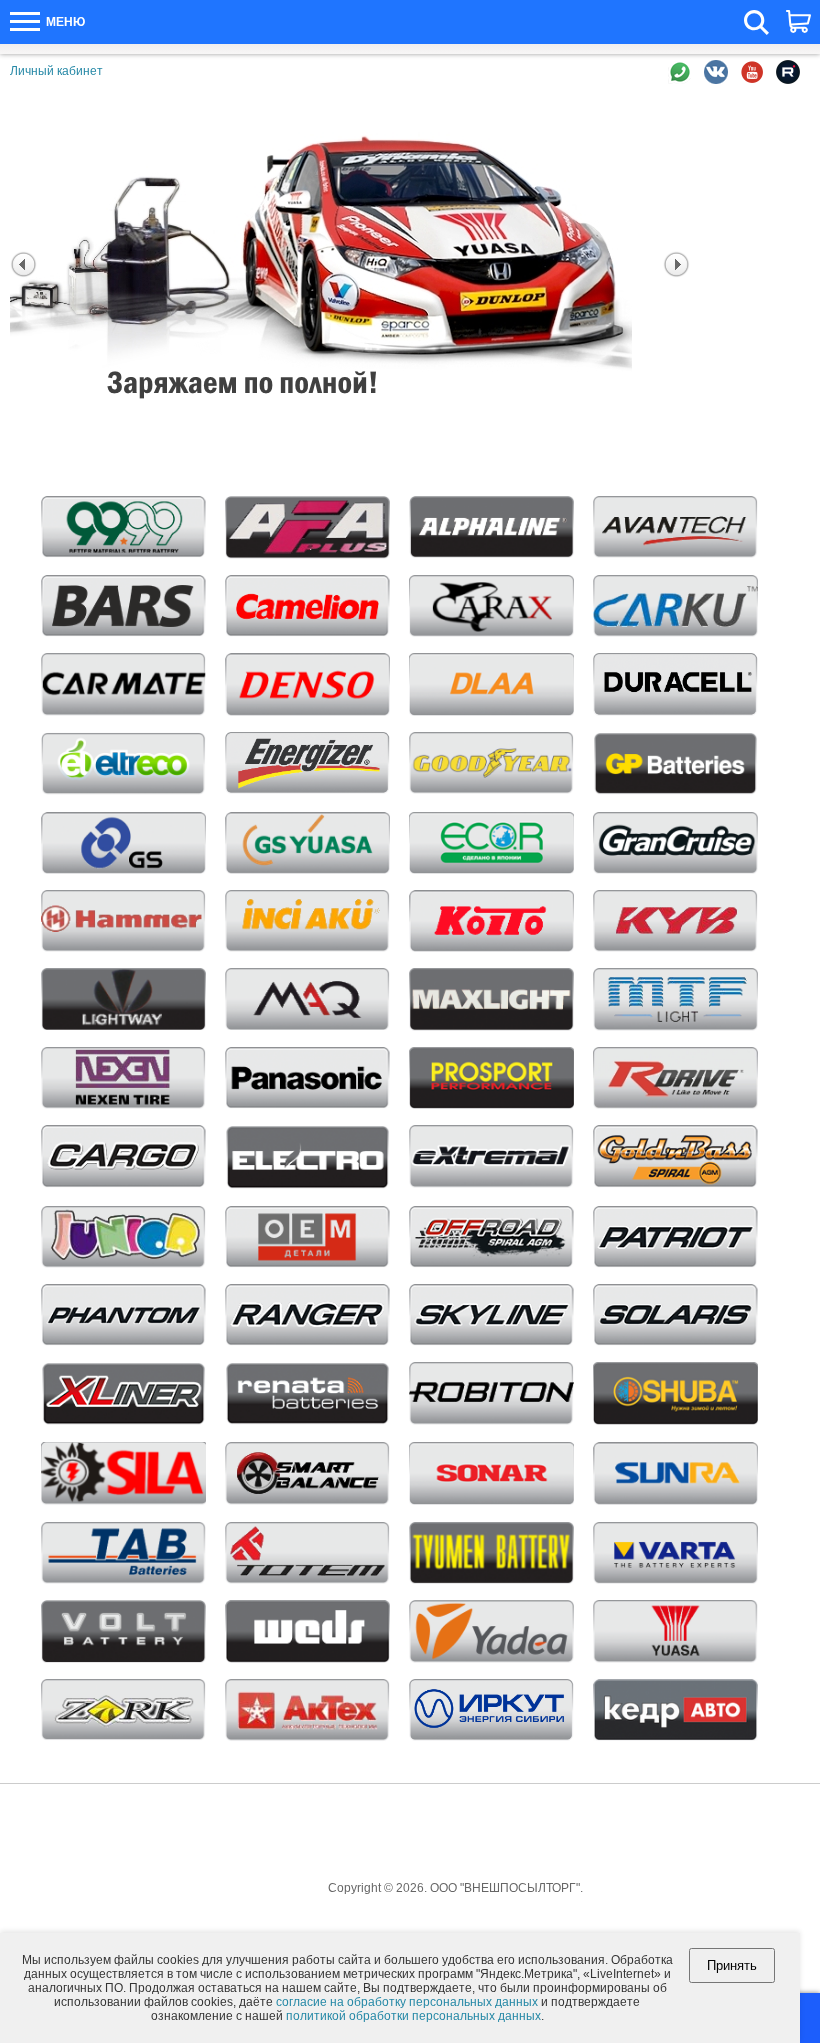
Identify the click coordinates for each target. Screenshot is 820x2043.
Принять (732, 1965)
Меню (64, 22)
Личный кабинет (56, 71)
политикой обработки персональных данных (413, 2016)
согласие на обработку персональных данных (407, 2002)
